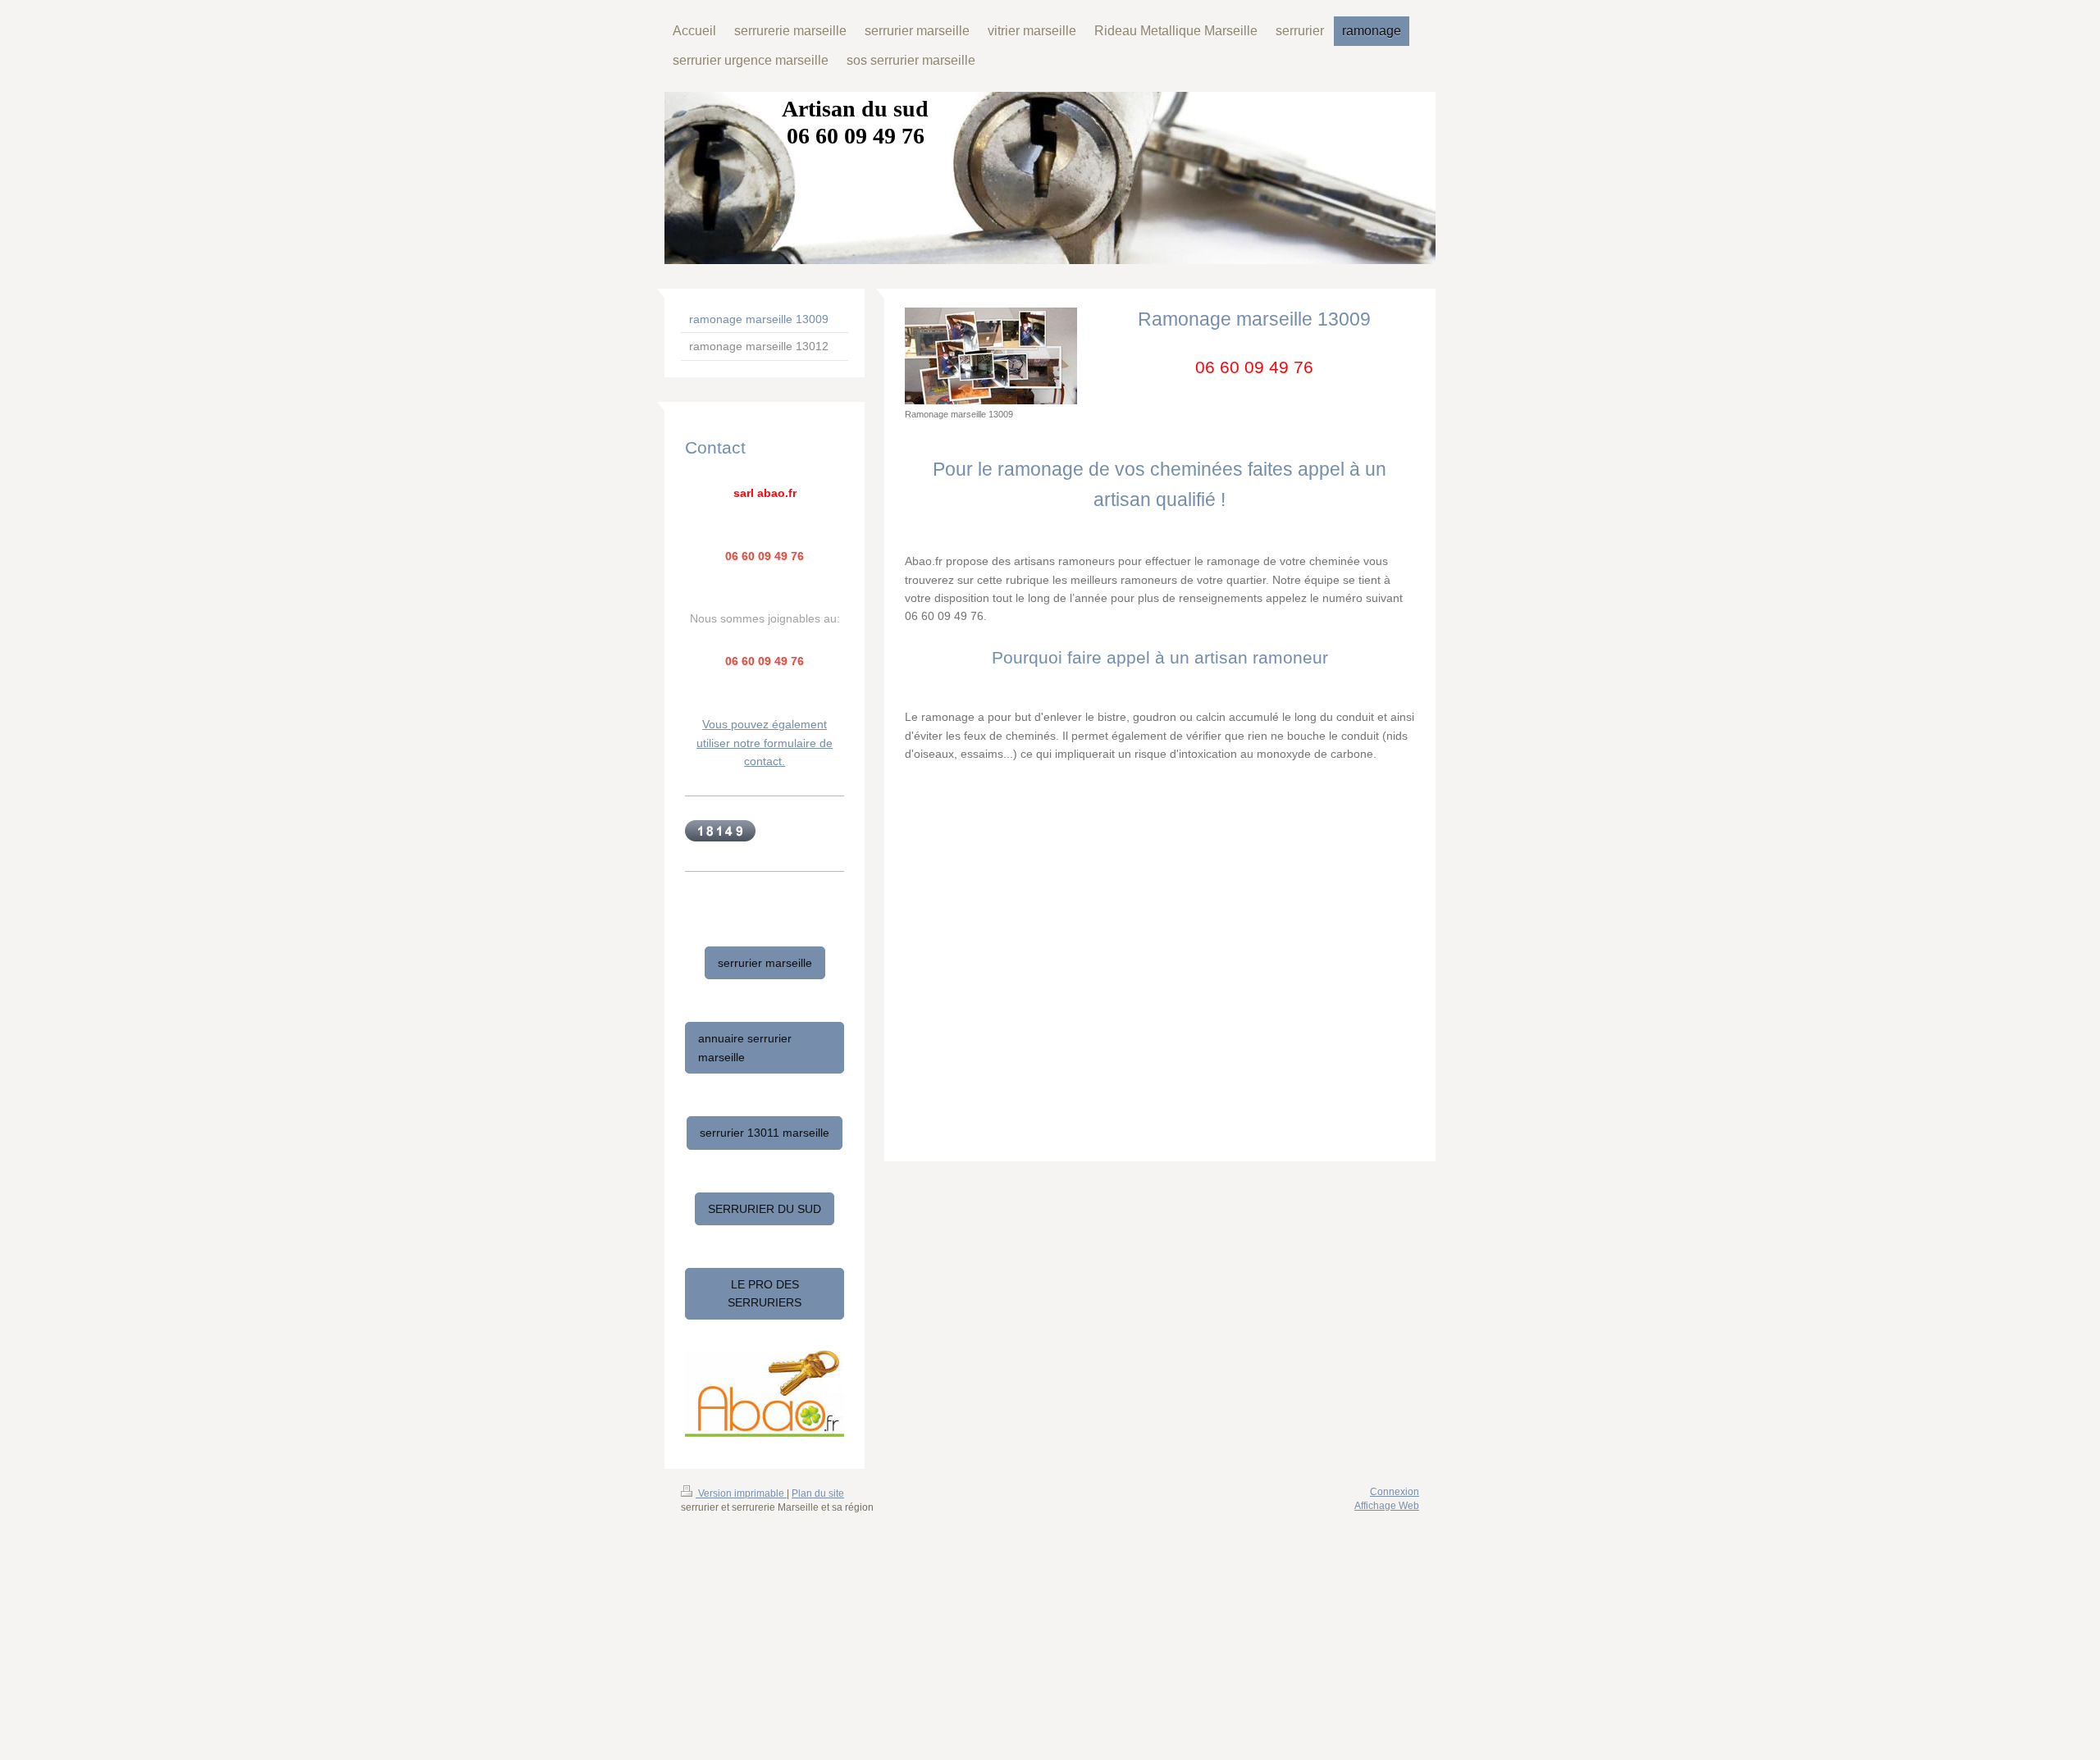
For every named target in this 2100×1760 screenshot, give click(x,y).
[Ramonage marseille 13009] (991, 356)
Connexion (1395, 1492)
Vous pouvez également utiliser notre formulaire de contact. (765, 743)
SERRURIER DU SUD (765, 1209)
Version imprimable (741, 1493)
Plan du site (818, 1493)
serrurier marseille (765, 963)
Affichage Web (1387, 1506)
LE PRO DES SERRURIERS (765, 1293)
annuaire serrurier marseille (745, 1047)
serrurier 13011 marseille (765, 1133)
